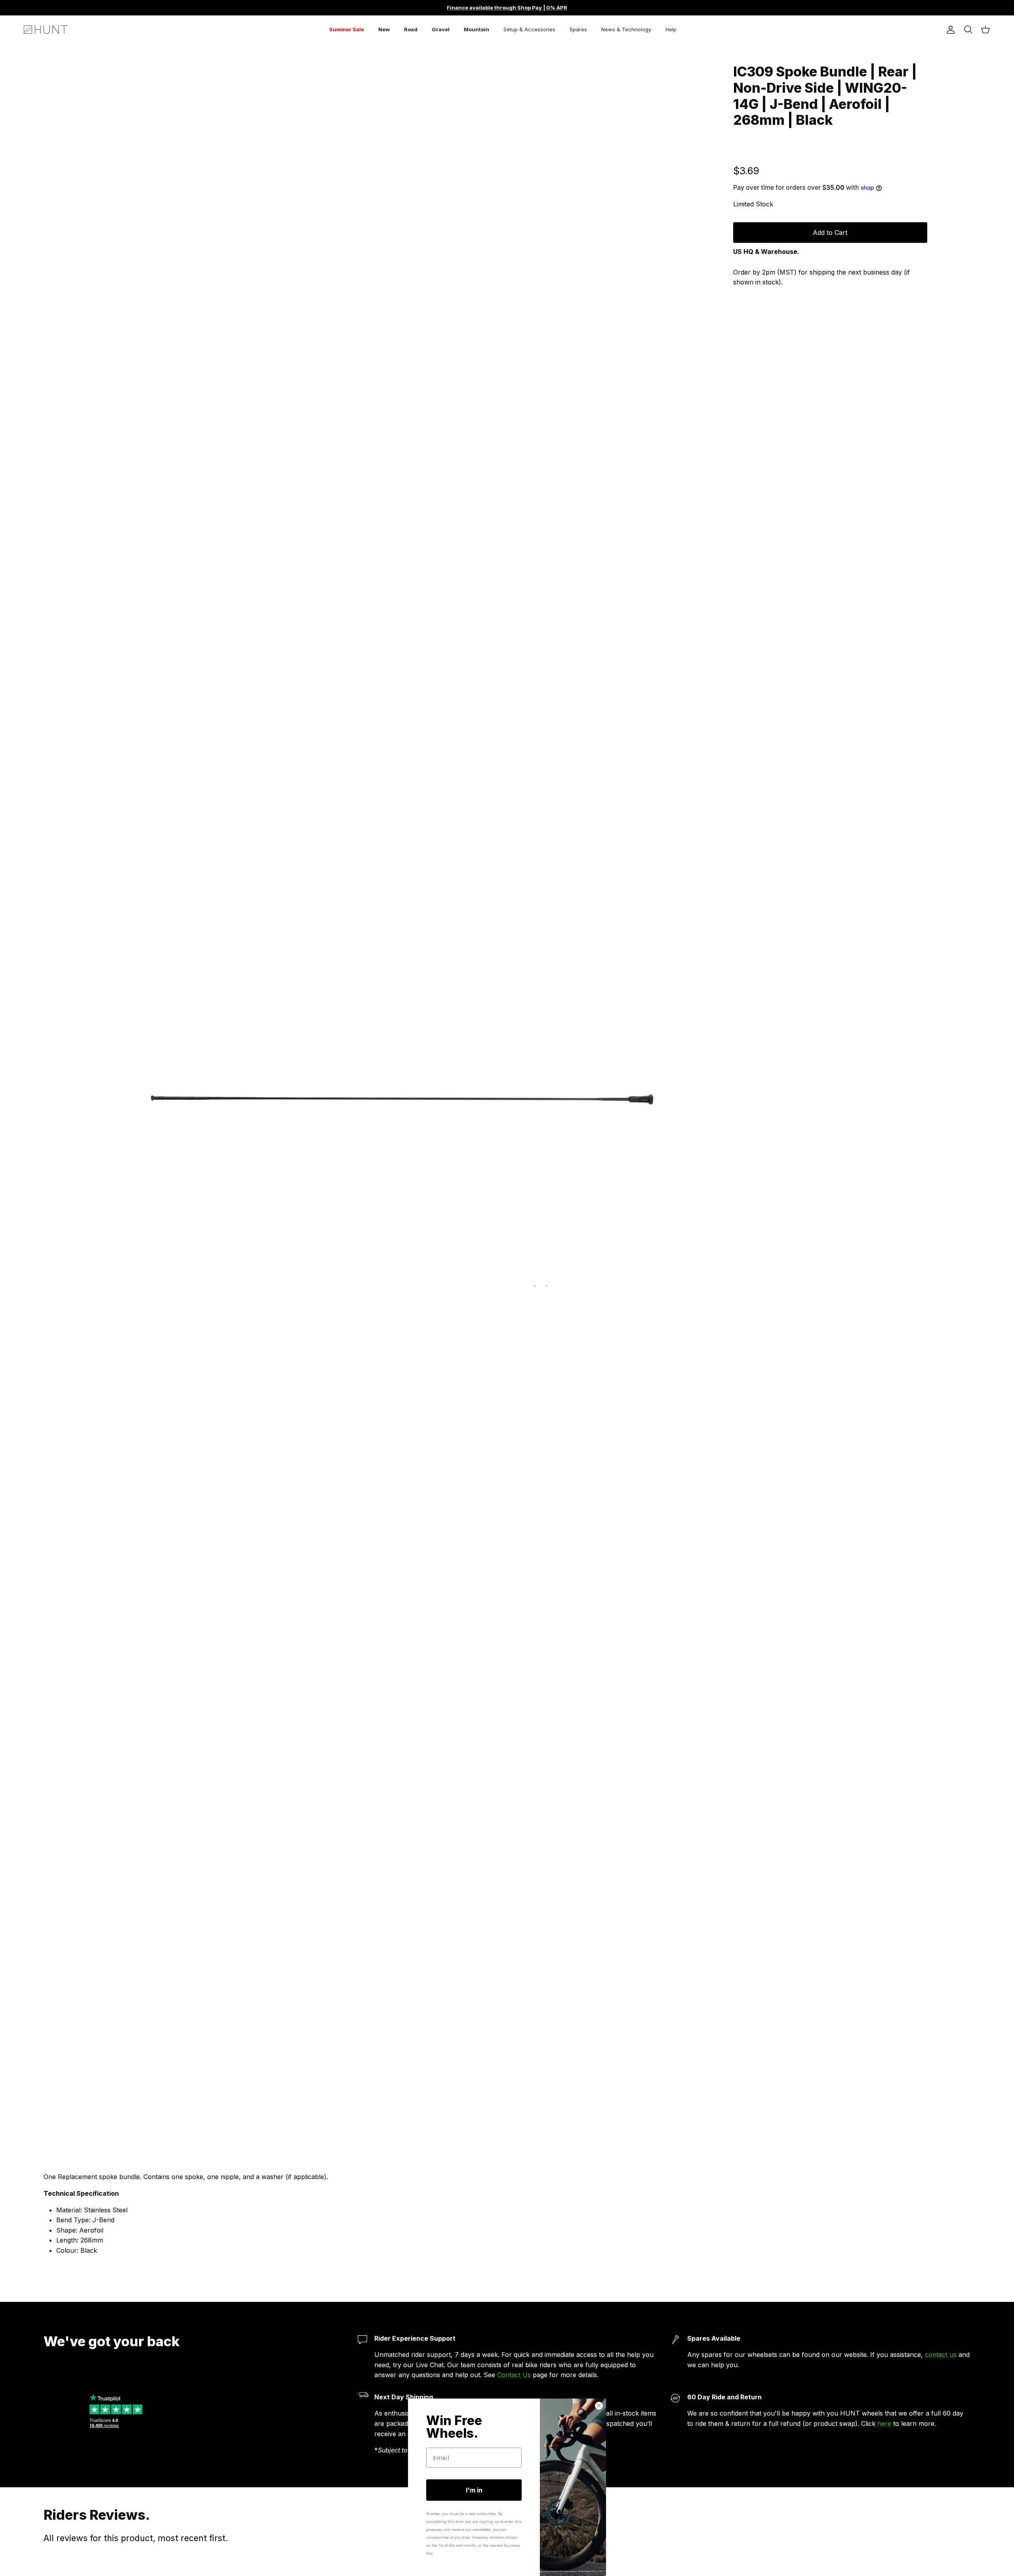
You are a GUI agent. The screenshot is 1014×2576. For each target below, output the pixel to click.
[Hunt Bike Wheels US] (46, 30)
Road (411, 29)
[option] (401, 1094)
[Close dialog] (599, 2406)
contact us (941, 2355)
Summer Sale (347, 29)
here (885, 2423)
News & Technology (626, 29)
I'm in (474, 2490)
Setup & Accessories (529, 29)
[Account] (949, 30)
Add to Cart (830, 233)
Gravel (441, 29)
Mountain (477, 29)
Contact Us (514, 2375)
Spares (578, 29)
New (384, 29)
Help (671, 29)
